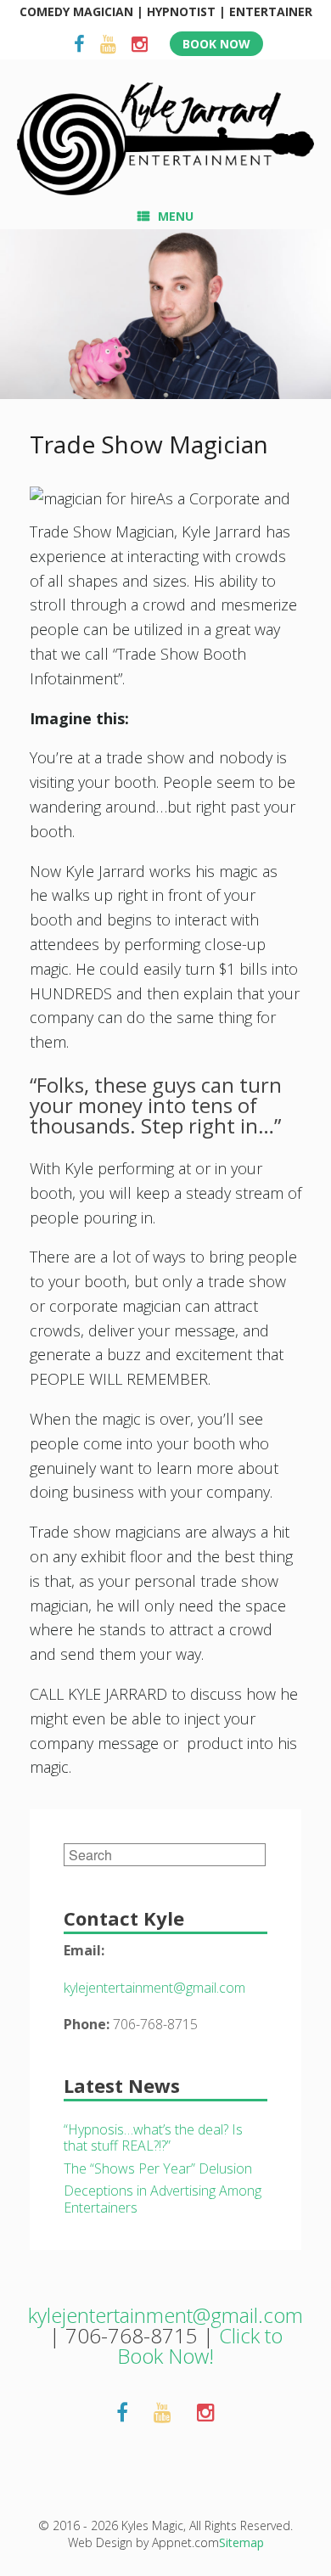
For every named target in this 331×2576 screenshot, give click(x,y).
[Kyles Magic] (165, 139)
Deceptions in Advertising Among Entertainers (163, 2199)
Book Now (216, 44)
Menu (176, 216)
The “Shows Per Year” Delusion (158, 2168)
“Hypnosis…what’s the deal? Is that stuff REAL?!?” (153, 2138)
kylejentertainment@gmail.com (154, 1988)
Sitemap (241, 2542)
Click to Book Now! (200, 2345)
